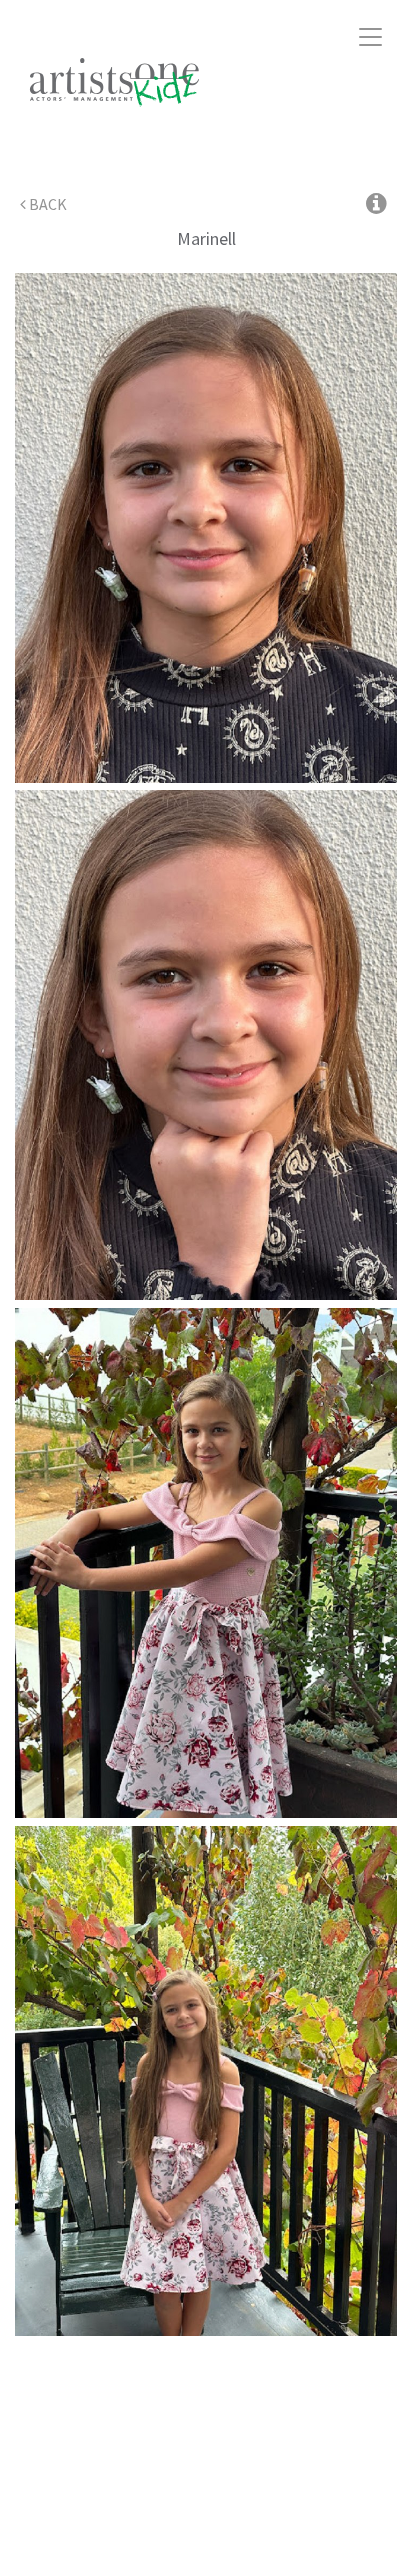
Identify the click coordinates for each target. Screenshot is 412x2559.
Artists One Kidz (136, 82)
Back (46, 204)
